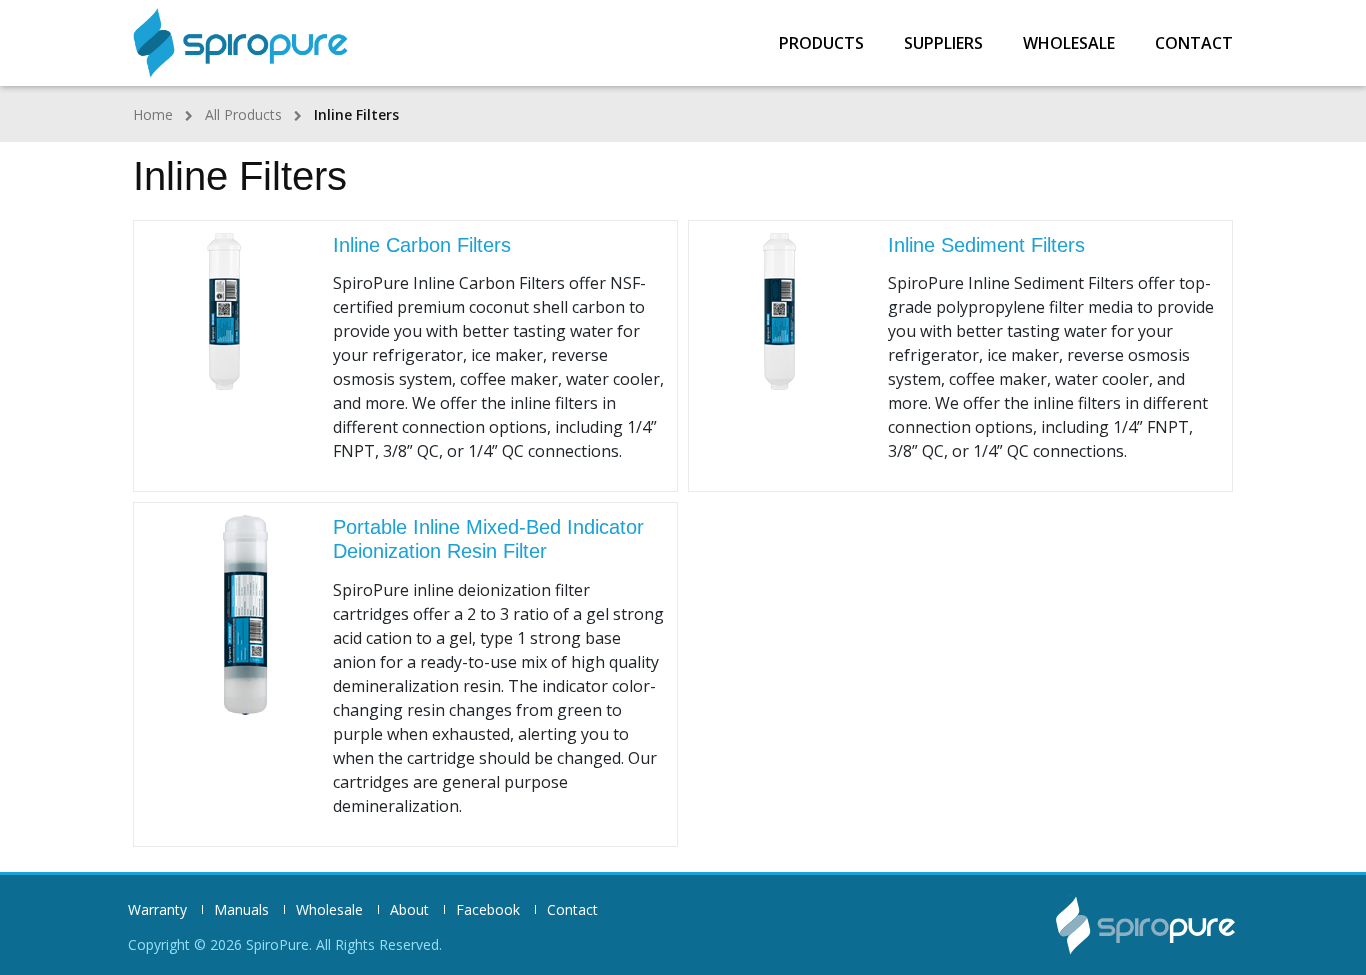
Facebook (488, 910)
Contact (1194, 43)
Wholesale (1069, 43)
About (409, 910)
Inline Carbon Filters (422, 245)
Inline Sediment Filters (986, 245)
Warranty (157, 910)
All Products (243, 114)
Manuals (241, 910)
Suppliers (943, 43)
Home (153, 114)
